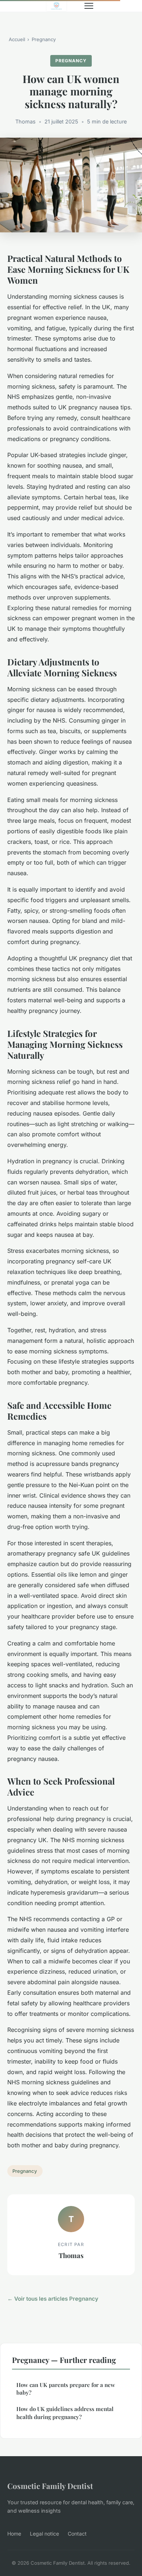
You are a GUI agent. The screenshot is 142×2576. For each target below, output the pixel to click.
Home (14, 2534)
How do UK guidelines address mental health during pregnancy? (65, 2413)
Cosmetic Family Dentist (50, 2486)
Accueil (17, 39)
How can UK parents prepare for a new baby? (66, 2389)
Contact (77, 2534)
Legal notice (44, 2534)
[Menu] (89, 6)
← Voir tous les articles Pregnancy (53, 2299)
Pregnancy (44, 39)
